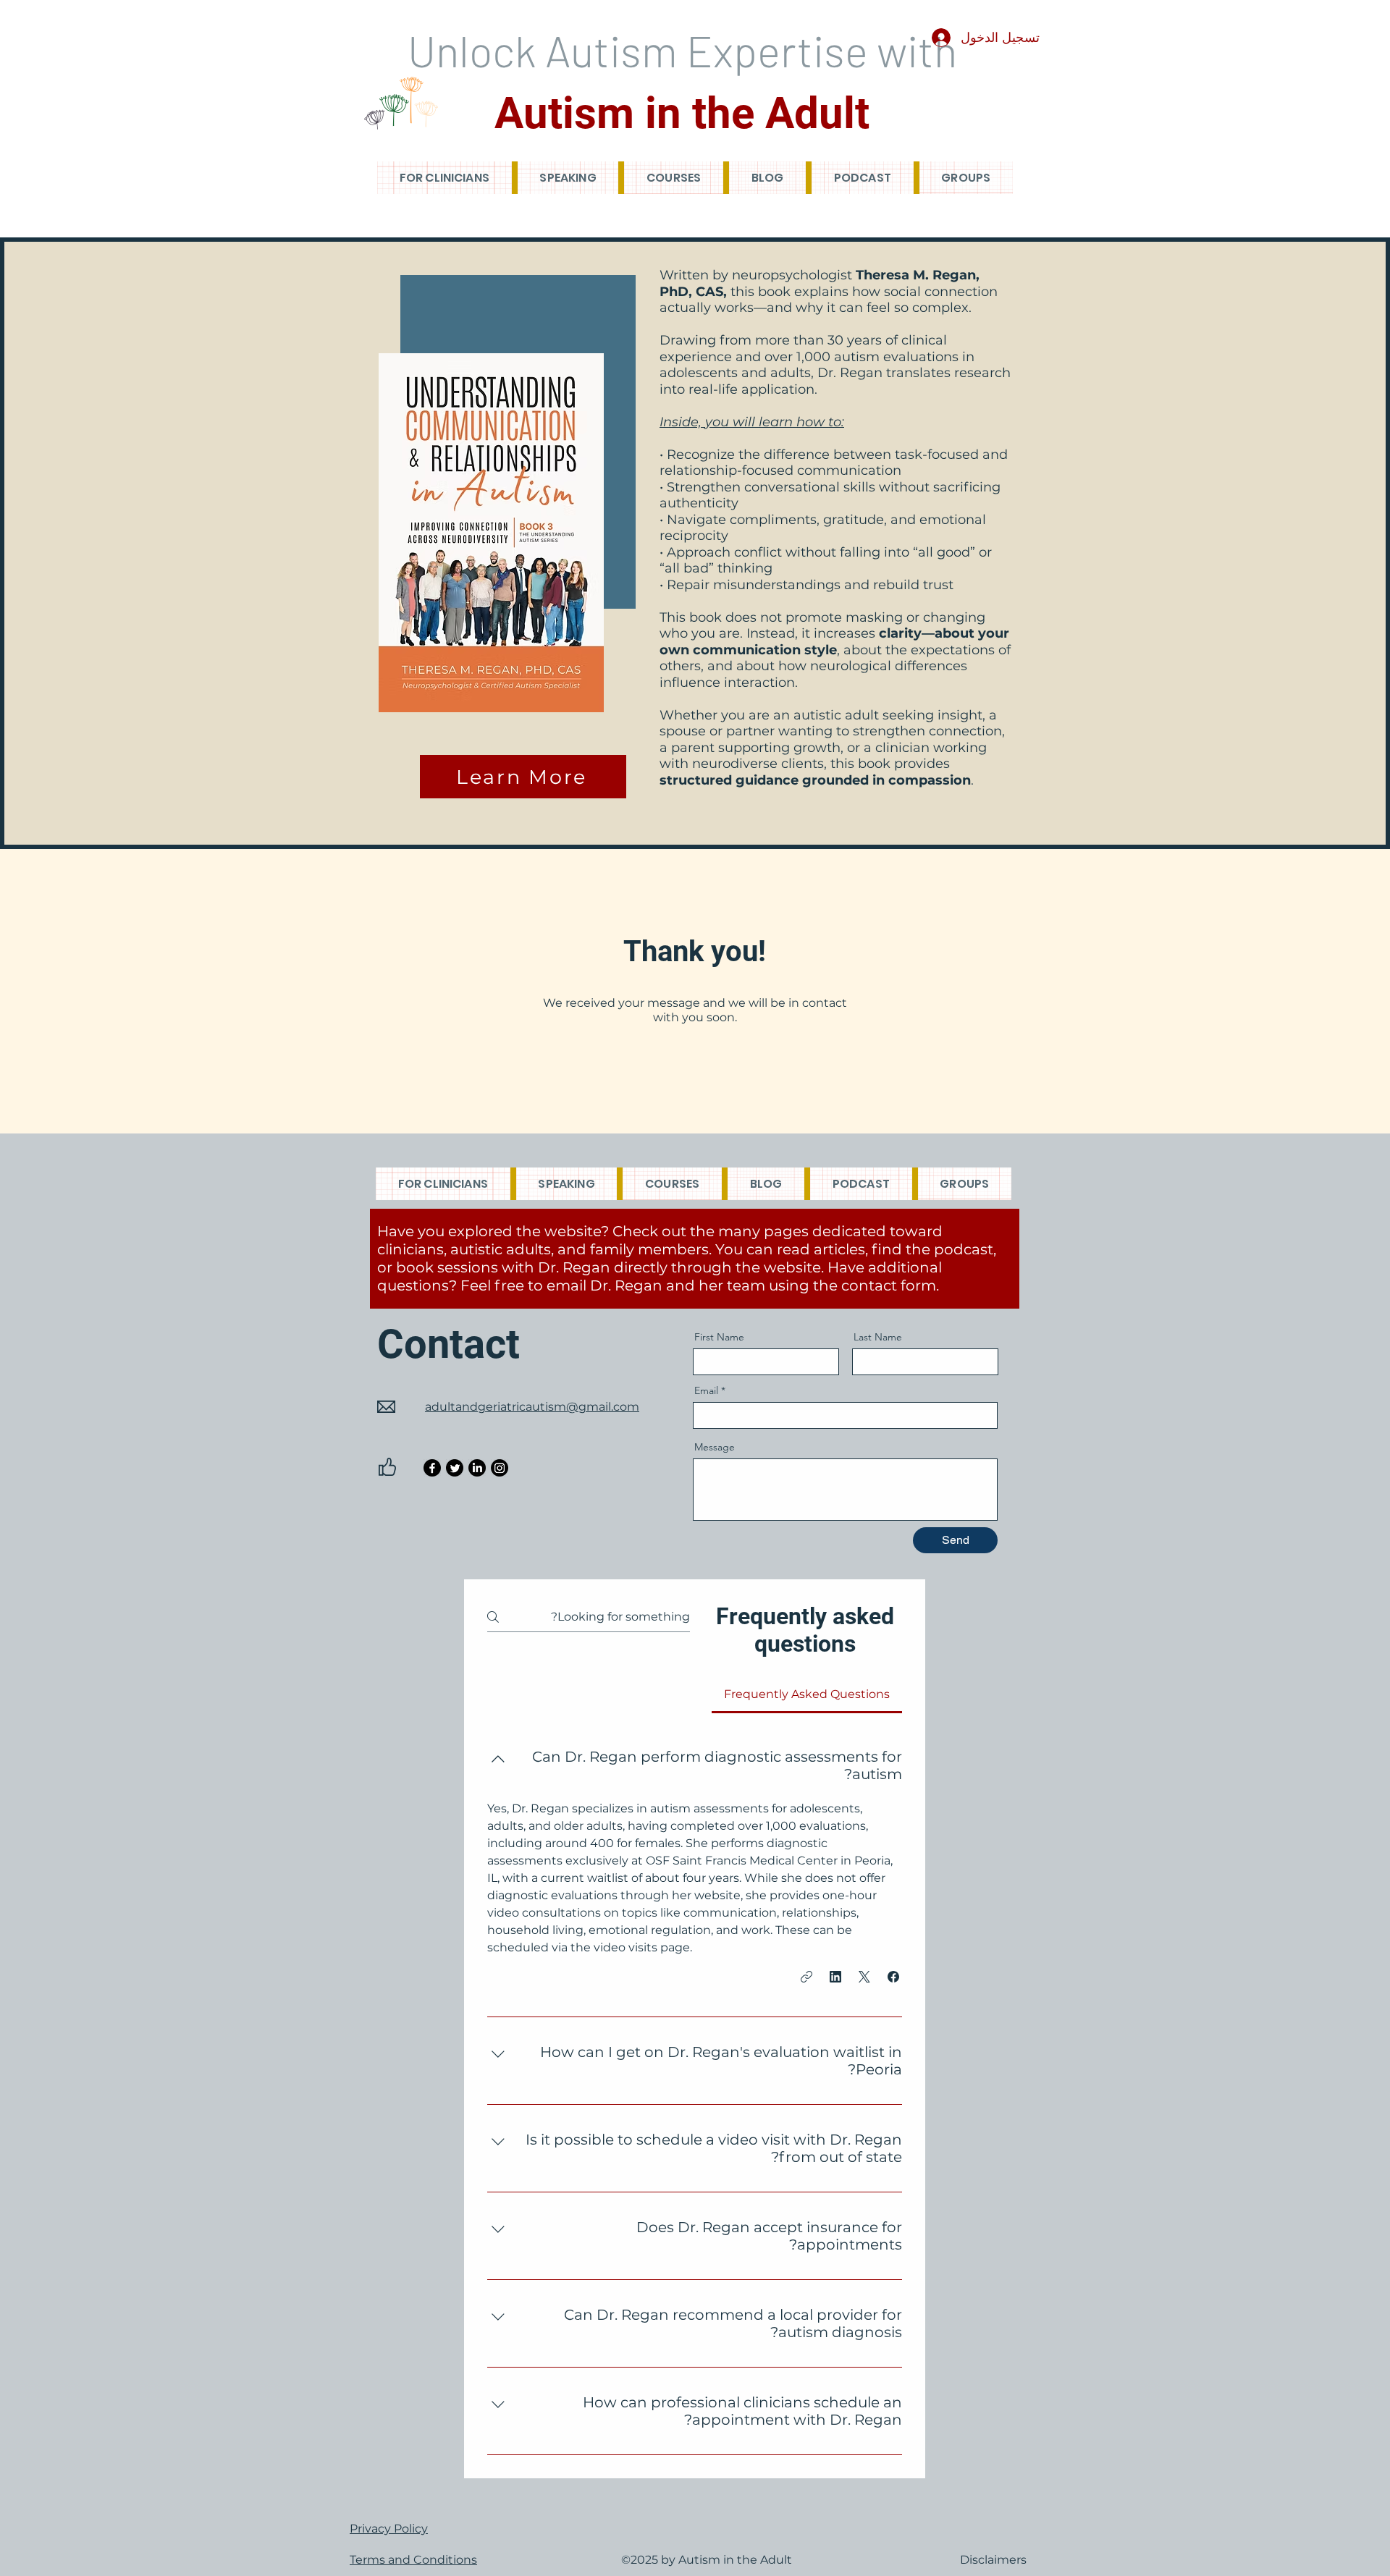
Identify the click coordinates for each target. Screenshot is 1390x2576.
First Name (719, 1337)
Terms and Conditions (413, 2560)
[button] (893, 1977)
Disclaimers (993, 2560)
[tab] (807, 1694)
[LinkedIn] (477, 1468)
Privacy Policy (389, 2529)
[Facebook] (432, 1468)
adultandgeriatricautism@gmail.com (532, 1407)
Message (715, 1447)
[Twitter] (455, 1468)
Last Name (878, 1337)
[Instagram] (500, 1468)
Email (706, 1390)
